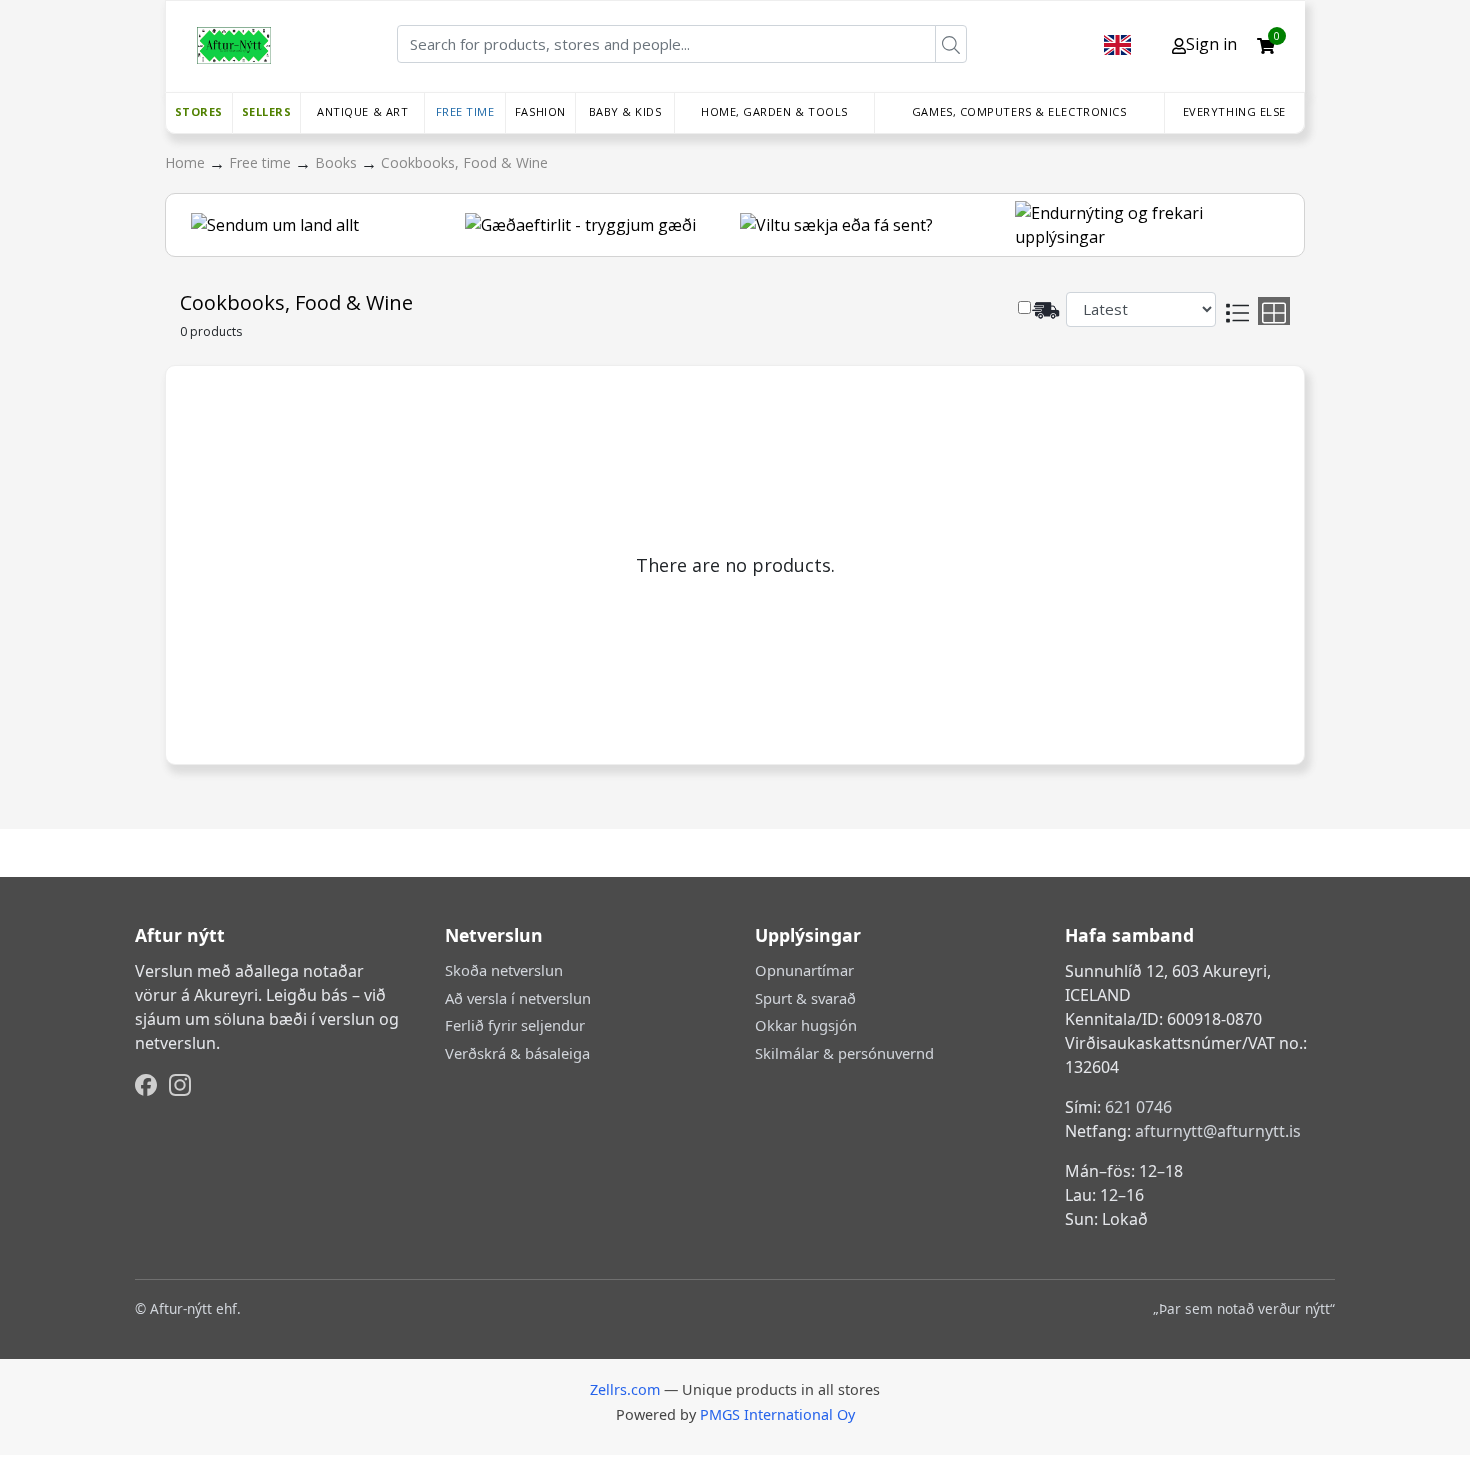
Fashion (540, 111)
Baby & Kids (625, 111)
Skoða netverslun (504, 970)
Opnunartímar (804, 970)
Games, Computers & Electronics (1019, 111)
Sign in (1211, 44)
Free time (465, 111)
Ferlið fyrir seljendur (515, 1025)
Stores (199, 111)
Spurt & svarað (805, 998)
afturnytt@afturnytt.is (1218, 1131)
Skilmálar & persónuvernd (844, 1053)
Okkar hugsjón (806, 1025)
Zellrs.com (625, 1389)
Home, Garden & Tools (774, 111)
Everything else (1234, 111)
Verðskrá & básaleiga (517, 1053)
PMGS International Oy (777, 1414)
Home (187, 162)
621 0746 (1138, 1107)
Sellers (267, 111)
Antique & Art (362, 111)
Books (338, 162)
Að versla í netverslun (518, 998)
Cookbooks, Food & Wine (464, 162)
